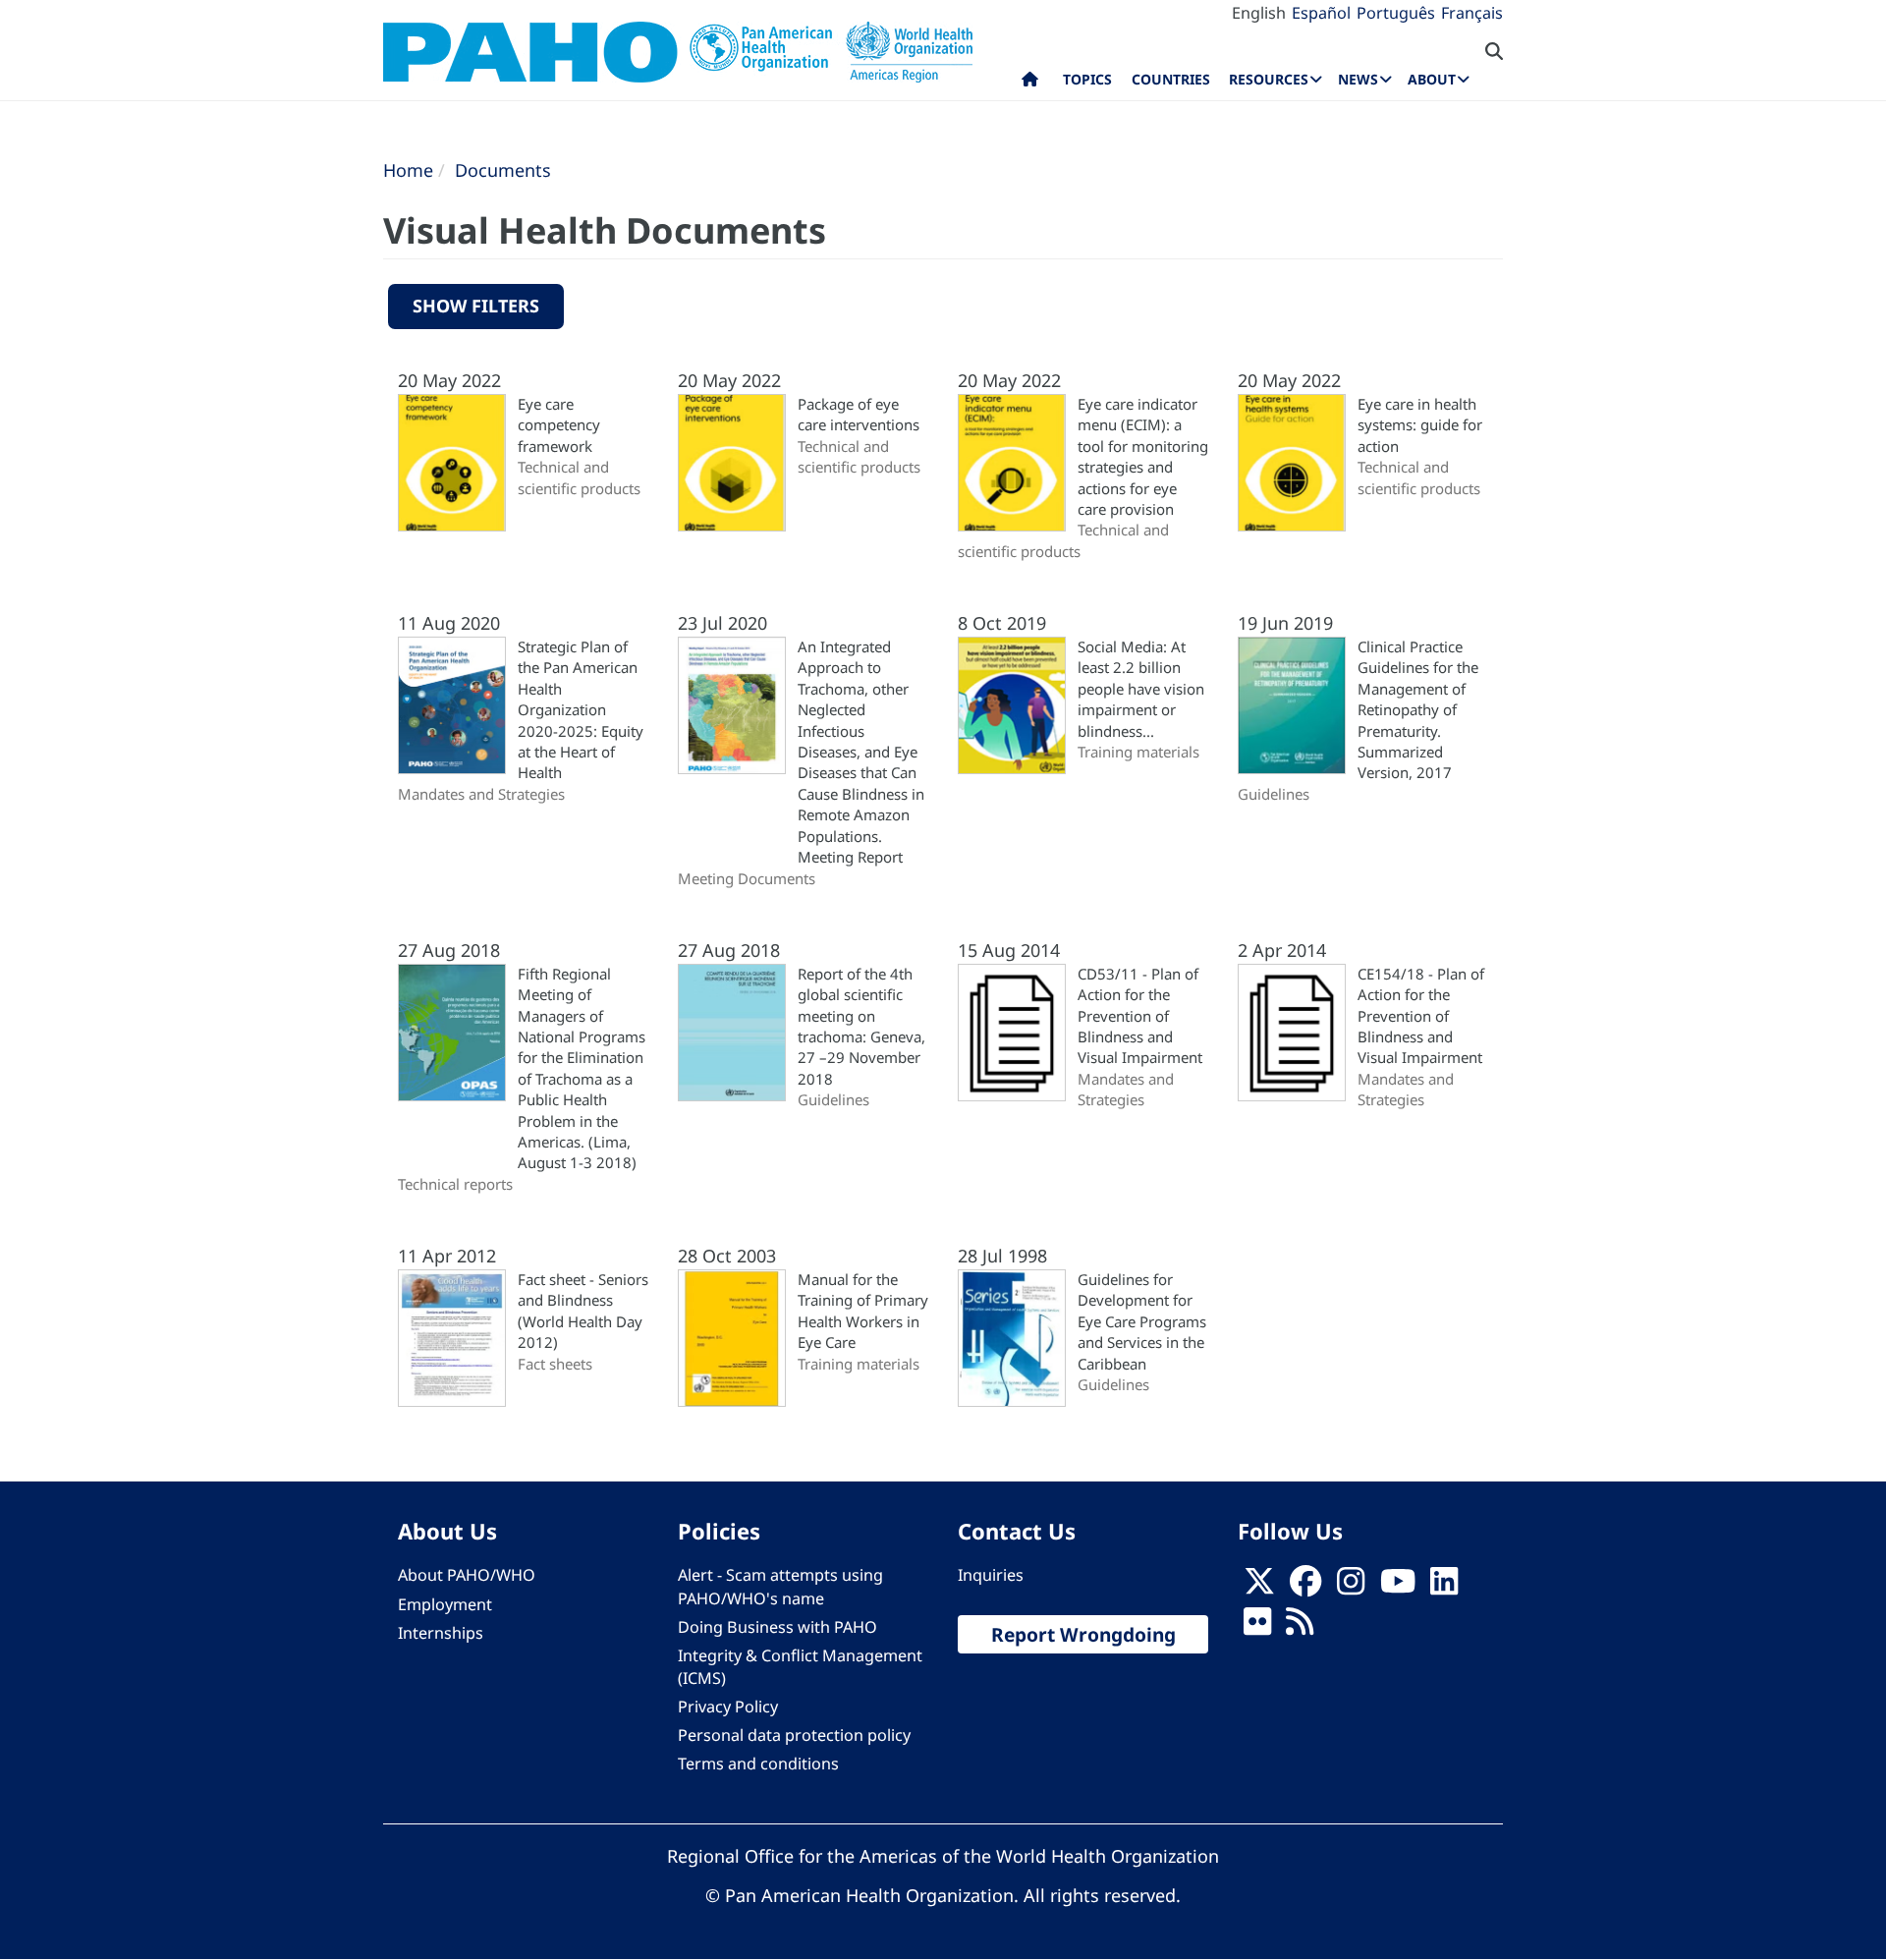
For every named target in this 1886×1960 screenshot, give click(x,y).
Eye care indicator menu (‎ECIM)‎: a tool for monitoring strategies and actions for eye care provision (1143, 456)
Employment (445, 1604)
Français (1472, 13)
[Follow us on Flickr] (1257, 1627)
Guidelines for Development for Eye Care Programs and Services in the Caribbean (1142, 1321)
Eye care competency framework (559, 425)
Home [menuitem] (1030, 84)
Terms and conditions (758, 1764)
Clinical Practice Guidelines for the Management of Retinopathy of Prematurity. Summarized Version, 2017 (1418, 710)
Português (1396, 13)
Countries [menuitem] (1171, 79)
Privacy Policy (728, 1707)
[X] (1259, 1587)
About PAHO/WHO (467, 1575)
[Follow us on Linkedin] (1444, 1587)
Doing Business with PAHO (777, 1627)
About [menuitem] (1432, 79)
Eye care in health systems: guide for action (1420, 425)
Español (1321, 13)
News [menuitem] (1358, 79)
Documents (503, 170)
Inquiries (991, 1575)
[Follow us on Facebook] (1305, 1587)
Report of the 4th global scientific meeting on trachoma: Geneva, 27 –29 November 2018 (861, 1026)
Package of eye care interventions (859, 414)
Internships (441, 1633)
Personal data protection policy (794, 1735)
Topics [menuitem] (1087, 79)
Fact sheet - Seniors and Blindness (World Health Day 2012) (583, 1311)
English (1259, 13)
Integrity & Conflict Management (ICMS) (800, 1667)
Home (408, 170)
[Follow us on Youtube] (1398, 1587)
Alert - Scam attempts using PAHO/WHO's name (780, 1586)
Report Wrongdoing (1083, 1634)
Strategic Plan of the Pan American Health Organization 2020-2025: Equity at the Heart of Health (581, 710)
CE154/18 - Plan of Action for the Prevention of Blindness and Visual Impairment (1421, 1016)
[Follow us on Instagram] (1351, 1587)
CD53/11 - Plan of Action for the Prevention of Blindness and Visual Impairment (1140, 1016)
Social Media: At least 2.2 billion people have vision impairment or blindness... (1141, 689)
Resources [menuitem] (1269, 79)
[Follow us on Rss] (1300, 1627)
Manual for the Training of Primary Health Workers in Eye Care (863, 1311)
